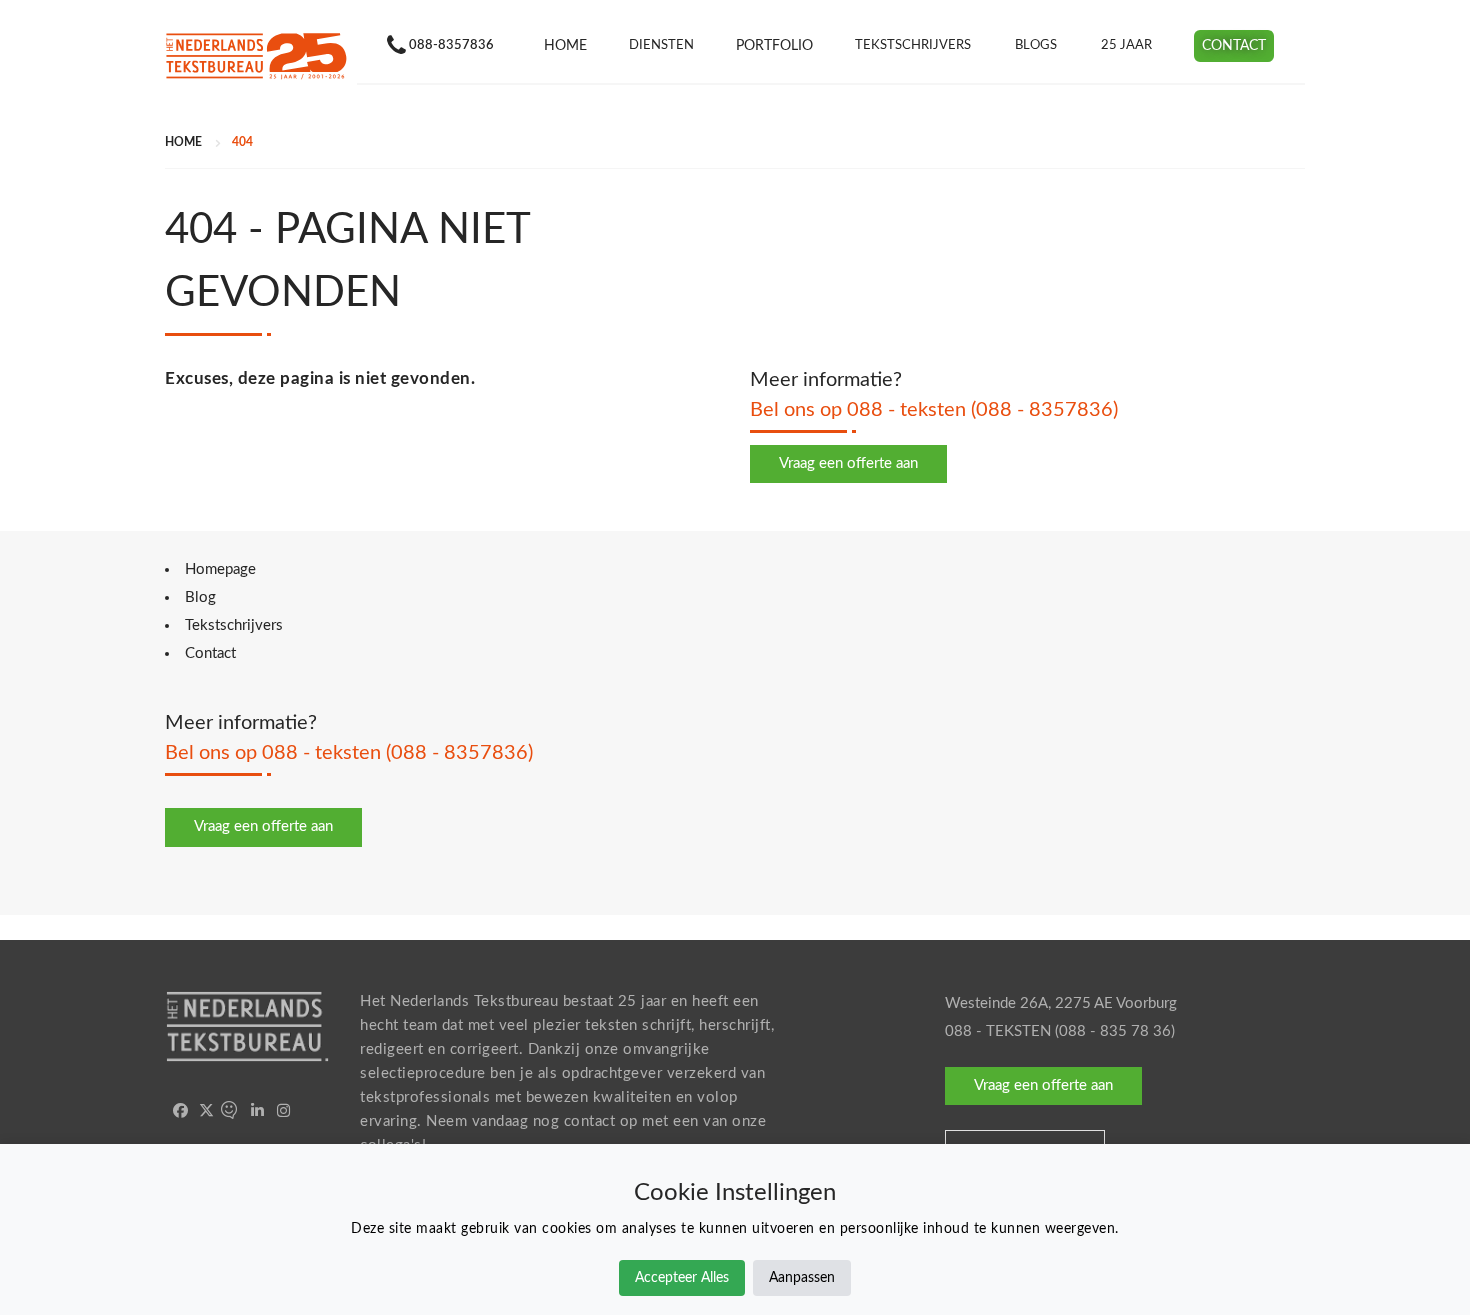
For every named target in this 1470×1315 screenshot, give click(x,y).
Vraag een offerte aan (848, 463)
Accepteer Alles (682, 1278)
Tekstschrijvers (913, 45)
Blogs (1036, 45)
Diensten (661, 45)
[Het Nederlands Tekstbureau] (256, 56)
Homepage (220, 569)
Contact (1234, 46)
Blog (200, 597)
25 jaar (1126, 45)
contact (590, 1121)
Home (565, 46)
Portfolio (774, 46)
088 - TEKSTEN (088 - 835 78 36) (1060, 1031)
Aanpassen (802, 1278)
